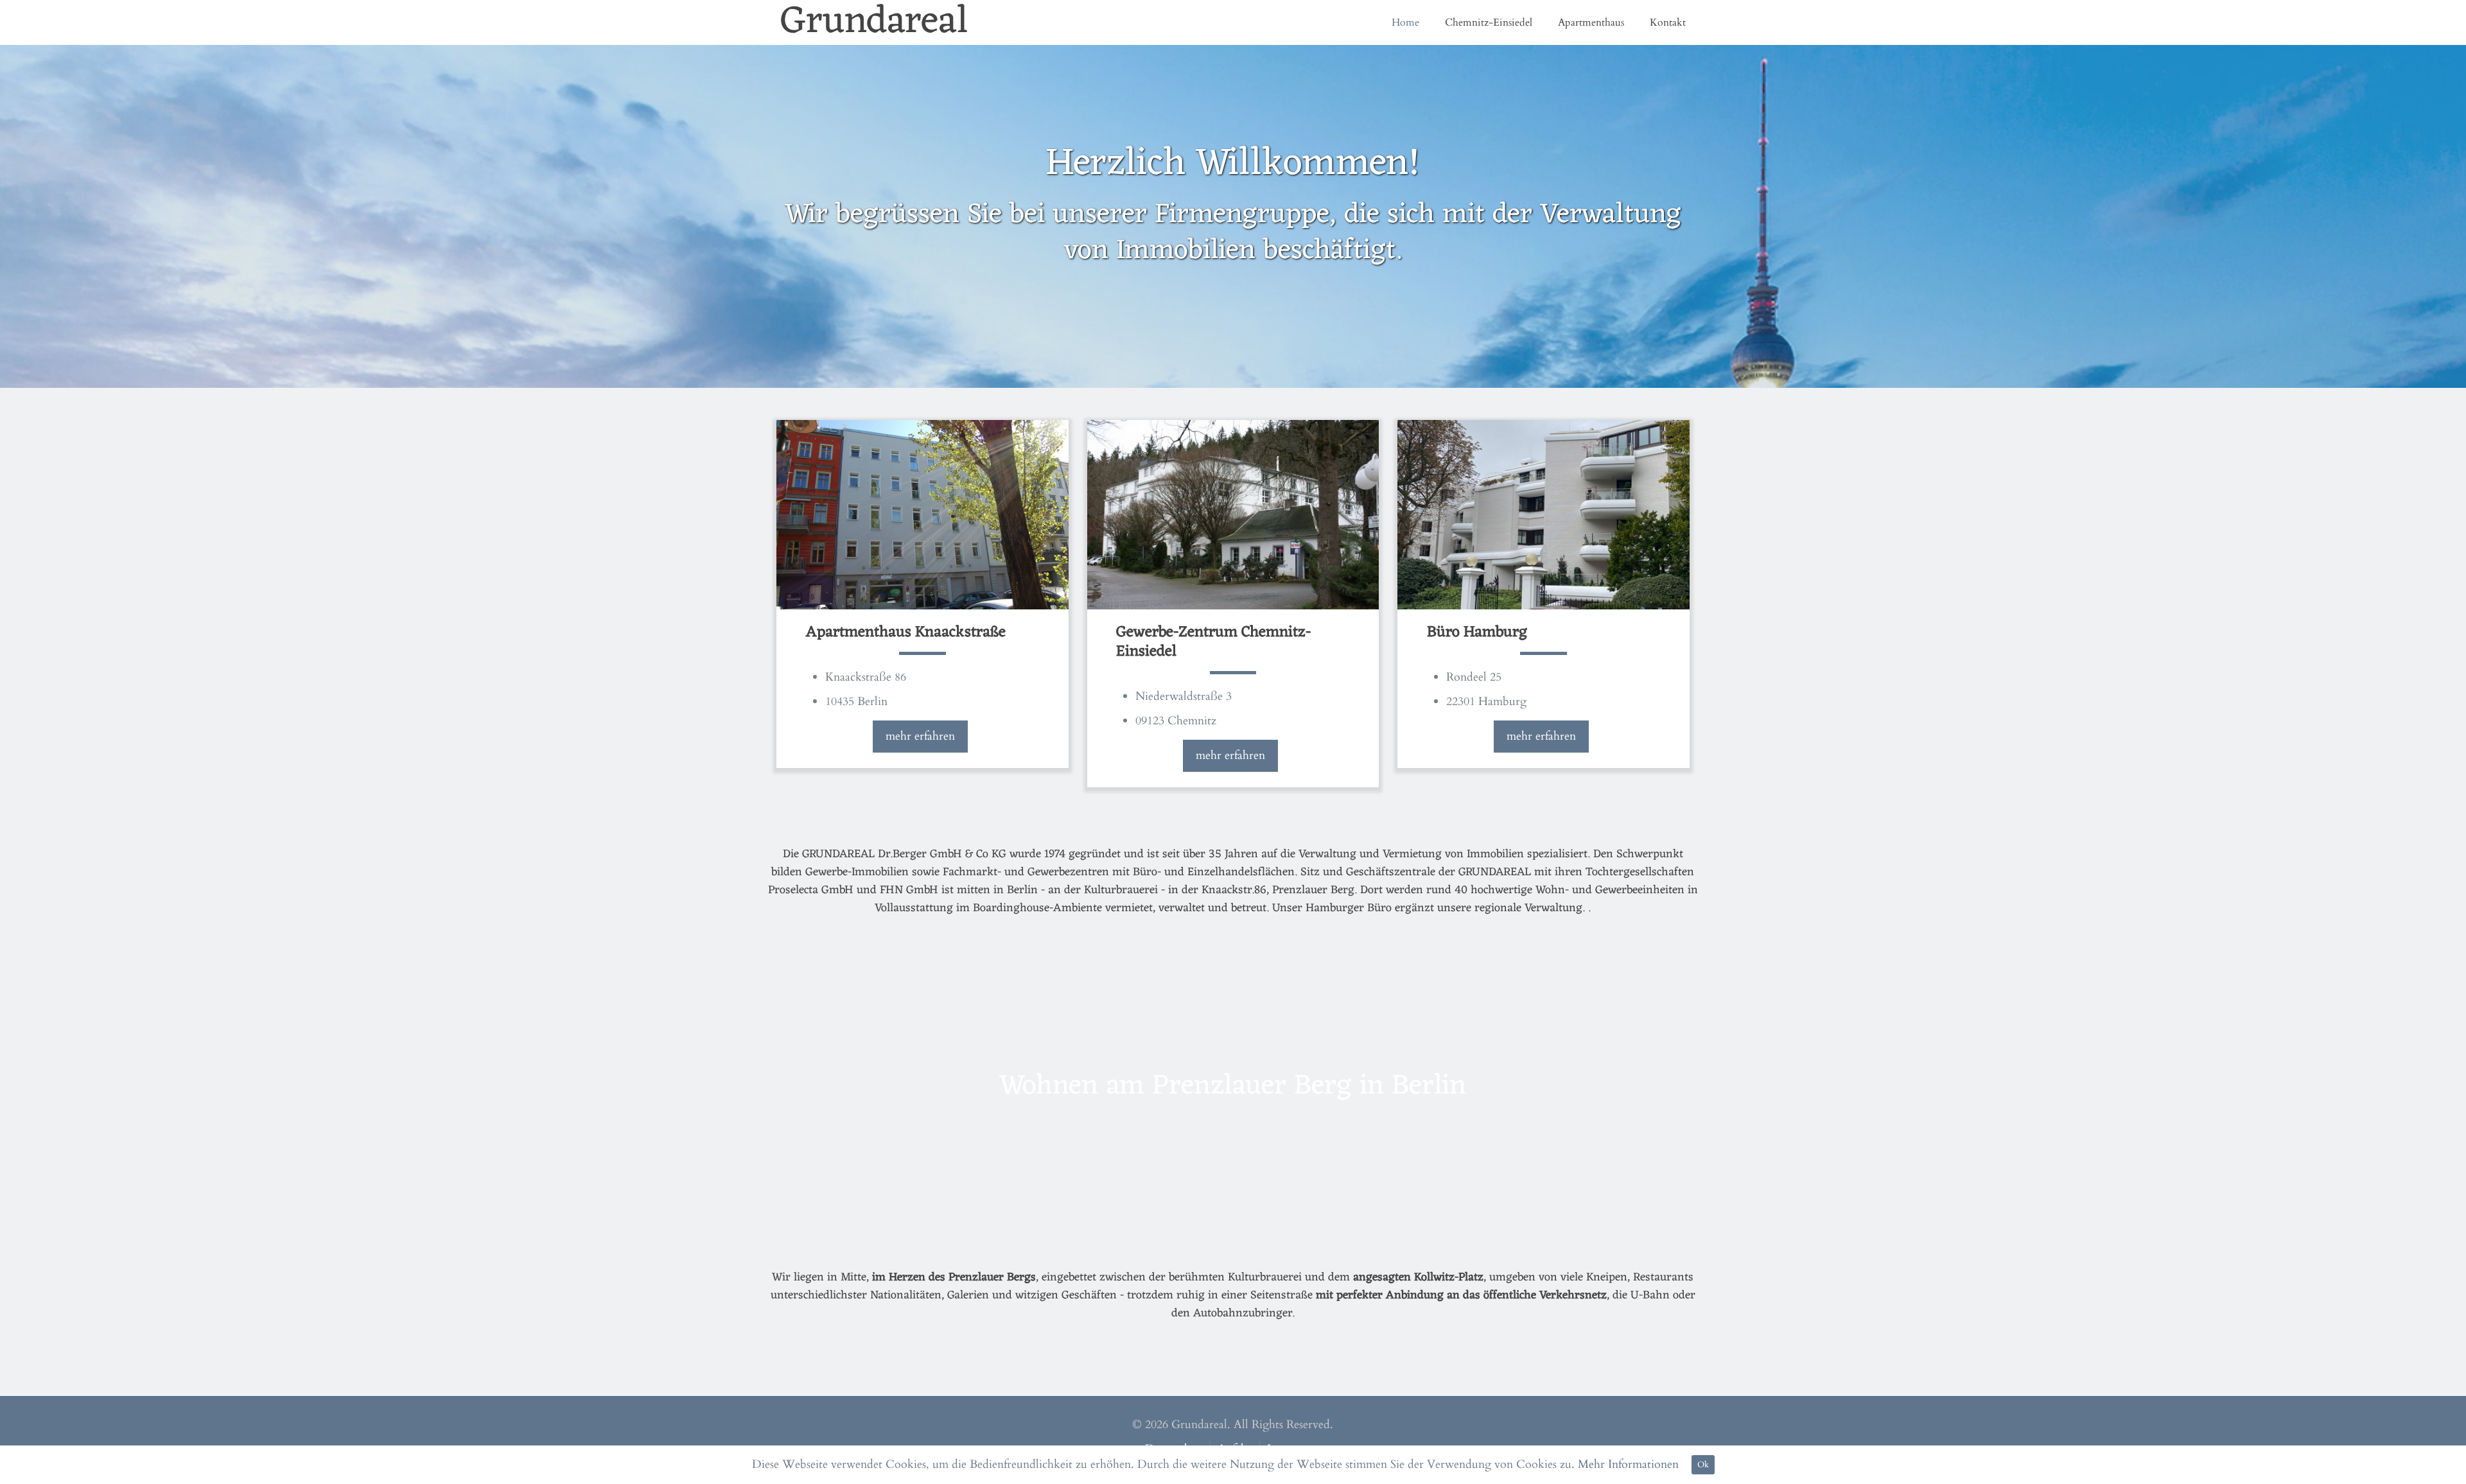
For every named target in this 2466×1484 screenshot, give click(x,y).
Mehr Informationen (1628, 1464)
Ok (1703, 1465)
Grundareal (874, 22)
